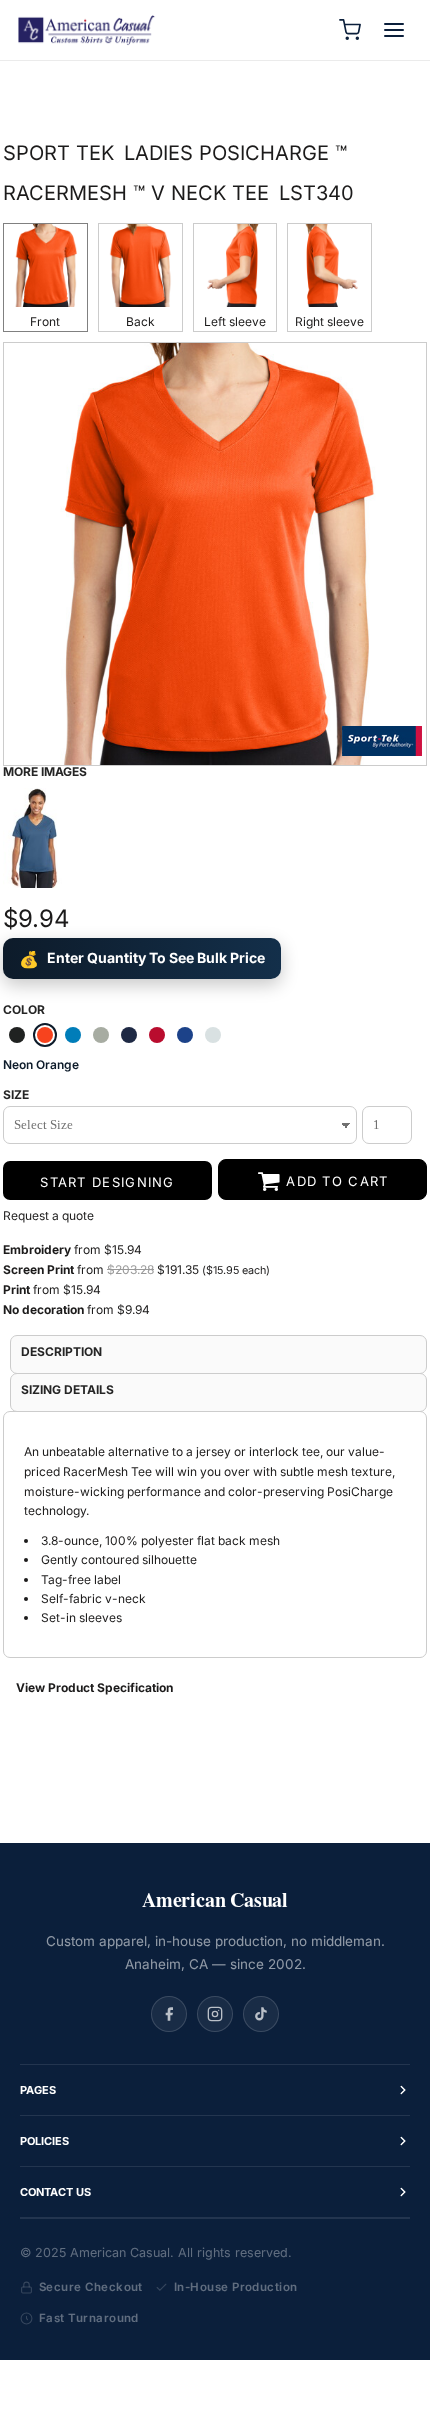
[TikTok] (261, 2014)
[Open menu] (394, 30)
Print (18, 1289)
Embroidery (37, 1249)
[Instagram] (215, 2014)
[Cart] (350, 30)
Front (45, 321)
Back (140, 321)
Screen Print (38, 1269)
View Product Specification (94, 1687)
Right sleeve (329, 321)
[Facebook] (169, 2014)
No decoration (43, 1309)
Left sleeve (235, 321)
